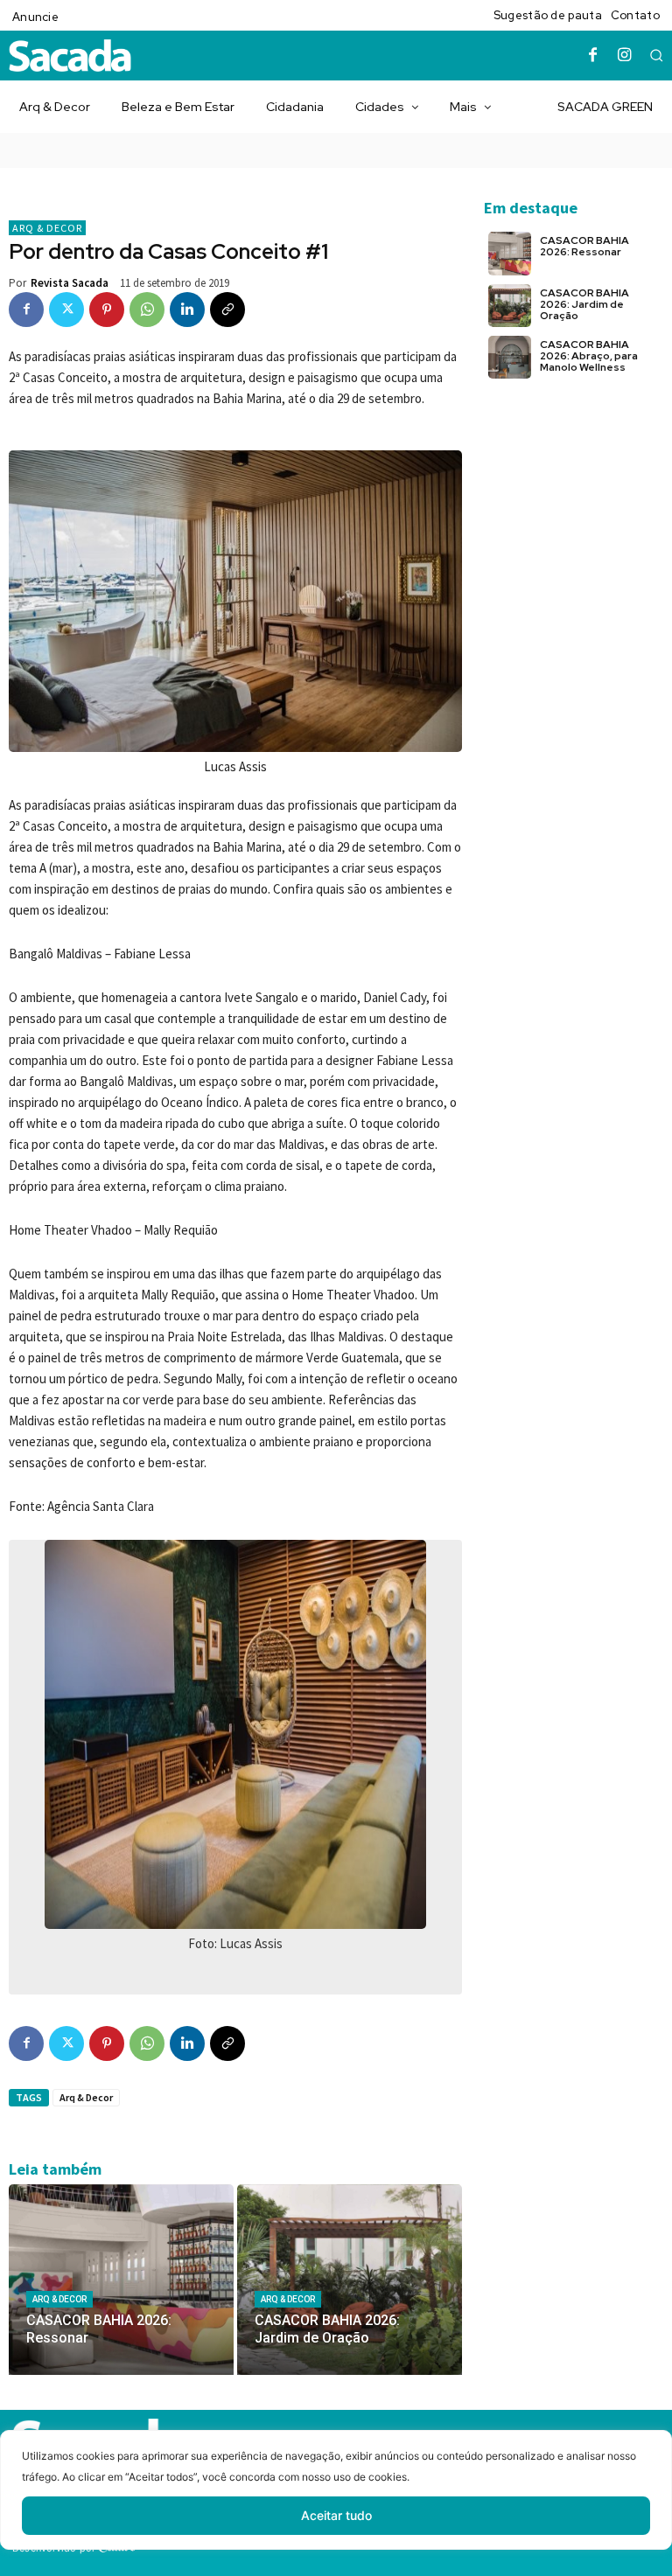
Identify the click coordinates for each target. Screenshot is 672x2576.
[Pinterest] (107, 310)
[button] (656, 55)
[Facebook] (593, 56)
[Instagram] (625, 56)
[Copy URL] (227, 310)
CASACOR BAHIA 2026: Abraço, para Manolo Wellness (589, 356)
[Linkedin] (187, 310)
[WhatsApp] (147, 310)
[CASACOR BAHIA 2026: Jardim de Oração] (350, 2280)
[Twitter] (66, 310)
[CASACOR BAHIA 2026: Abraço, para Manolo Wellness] (510, 357)
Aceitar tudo (336, 2515)
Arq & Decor (47, 228)
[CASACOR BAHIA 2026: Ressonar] (121, 2280)
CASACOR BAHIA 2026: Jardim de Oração (584, 304)
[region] (336, 2503)
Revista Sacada (70, 283)
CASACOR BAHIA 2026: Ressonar (584, 246)
